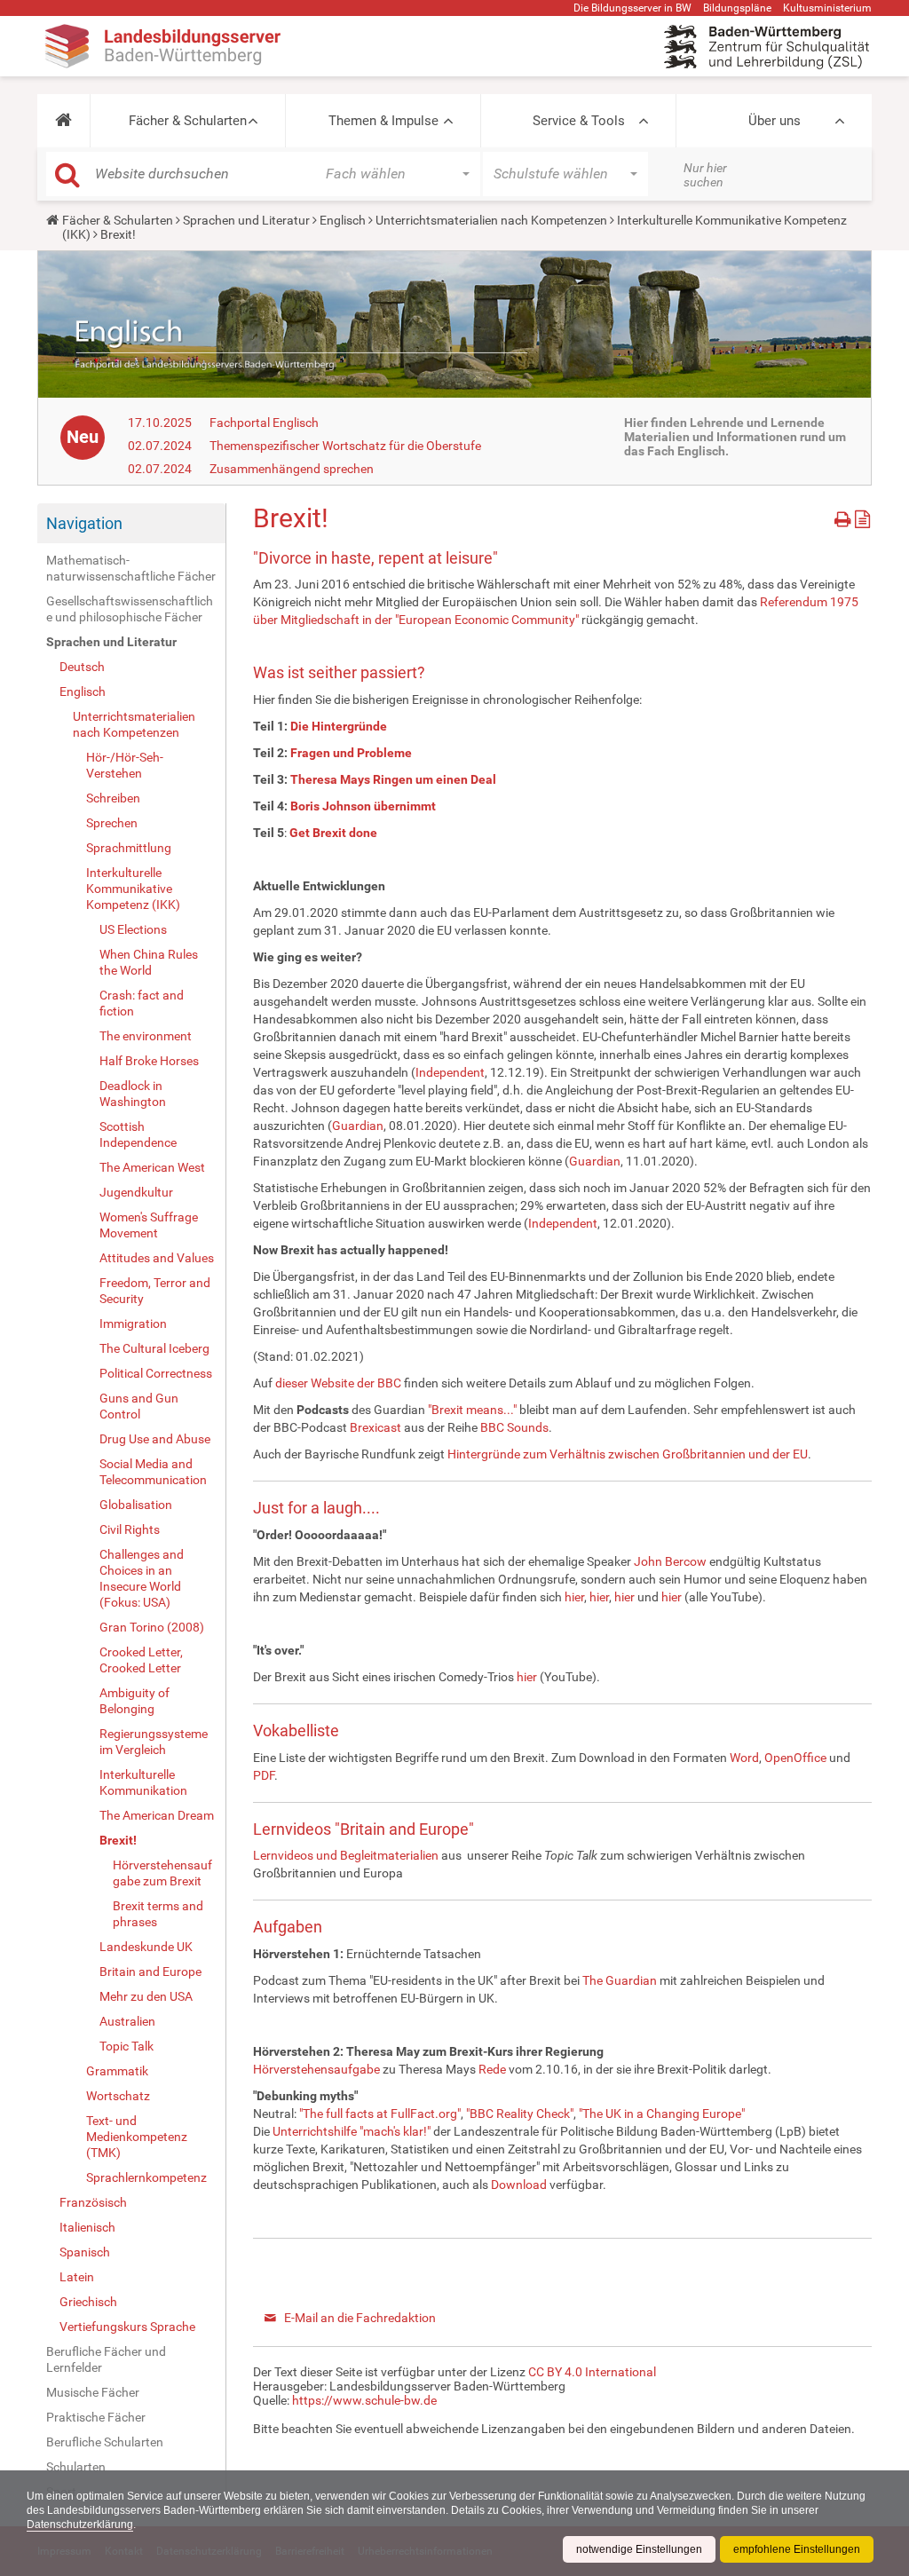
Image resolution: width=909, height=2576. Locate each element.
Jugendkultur (136, 1192)
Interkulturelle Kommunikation (143, 1782)
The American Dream (157, 1815)
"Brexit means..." (472, 1410)
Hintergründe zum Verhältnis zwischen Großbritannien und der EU (628, 1454)
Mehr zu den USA (146, 1996)
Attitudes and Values (157, 1258)
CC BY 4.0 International (592, 2372)
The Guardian (620, 1980)
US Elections (133, 929)
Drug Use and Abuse (155, 1439)
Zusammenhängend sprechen (292, 469)
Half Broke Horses (149, 1061)
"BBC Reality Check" (520, 2114)
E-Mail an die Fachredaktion (360, 2318)
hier (574, 1597)
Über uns (775, 121)
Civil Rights (130, 1529)
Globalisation (136, 1505)
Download (519, 2185)
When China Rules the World (149, 962)
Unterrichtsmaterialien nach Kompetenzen (491, 220)
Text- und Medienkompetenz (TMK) (137, 2137)
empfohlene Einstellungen (797, 2549)
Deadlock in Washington (133, 1094)
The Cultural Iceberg (154, 1348)
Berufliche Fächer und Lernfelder (106, 2359)
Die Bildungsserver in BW (632, 8)
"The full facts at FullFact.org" (380, 2114)
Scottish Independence (138, 1134)
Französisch (93, 2202)
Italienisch (87, 2227)
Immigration (133, 1324)
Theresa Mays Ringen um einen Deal (393, 779)
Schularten (76, 2467)
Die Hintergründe (339, 726)
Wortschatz (118, 2096)
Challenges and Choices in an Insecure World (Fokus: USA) (142, 1578)
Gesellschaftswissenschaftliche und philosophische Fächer (130, 609)
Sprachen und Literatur (246, 220)
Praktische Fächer (96, 2417)
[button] (63, 121)
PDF (264, 1775)
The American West (152, 1167)
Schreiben (113, 798)
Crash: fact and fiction (142, 1003)
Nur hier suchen (705, 175)
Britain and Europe (150, 1972)
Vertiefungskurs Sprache (127, 2327)
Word (744, 1758)
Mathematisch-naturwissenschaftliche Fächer (131, 568)
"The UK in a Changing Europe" (662, 2114)
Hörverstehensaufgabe (318, 2069)
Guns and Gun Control (139, 1406)
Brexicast (377, 1427)
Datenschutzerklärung (80, 2525)
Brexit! (118, 1840)
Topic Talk (126, 2046)
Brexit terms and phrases (158, 1914)
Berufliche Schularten (105, 2442)
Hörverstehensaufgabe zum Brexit (162, 1873)
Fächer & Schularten (188, 121)
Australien (127, 2021)
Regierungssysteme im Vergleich (154, 1742)
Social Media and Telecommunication (153, 1472)
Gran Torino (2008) (152, 1627)
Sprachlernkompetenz (146, 2177)
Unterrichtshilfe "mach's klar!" (352, 2131)
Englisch (343, 220)
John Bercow (670, 1561)
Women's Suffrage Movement (149, 1225)
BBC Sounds (514, 1427)
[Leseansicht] (862, 516)
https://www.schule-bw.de (364, 2400)
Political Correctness (156, 1373)
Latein (77, 2277)
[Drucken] (845, 516)
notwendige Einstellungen (639, 2549)
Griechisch (88, 2302)
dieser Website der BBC (338, 1383)
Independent (450, 1072)
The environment (146, 1036)
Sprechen (112, 823)
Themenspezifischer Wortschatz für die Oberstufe (345, 446)
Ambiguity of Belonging (134, 1701)
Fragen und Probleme (351, 753)
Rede (494, 2069)
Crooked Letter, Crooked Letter (141, 1660)
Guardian (358, 1126)
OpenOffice (797, 1758)
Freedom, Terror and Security (155, 1291)
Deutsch (82, 667)
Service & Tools (579, 121)
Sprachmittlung (129, 848)
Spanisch (85, 2252)
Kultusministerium (827, 8)
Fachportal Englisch (264, 423)
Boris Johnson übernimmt (363, 806)
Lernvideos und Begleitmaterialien (346, 1855)
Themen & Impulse (383, 121)
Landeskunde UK (146, 1947)
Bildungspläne (737, 8)
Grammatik (117, 2071)
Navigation (84, 523)
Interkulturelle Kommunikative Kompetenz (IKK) (133, 889)
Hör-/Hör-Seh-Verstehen (125, 765)
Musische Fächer (93, 2392)
